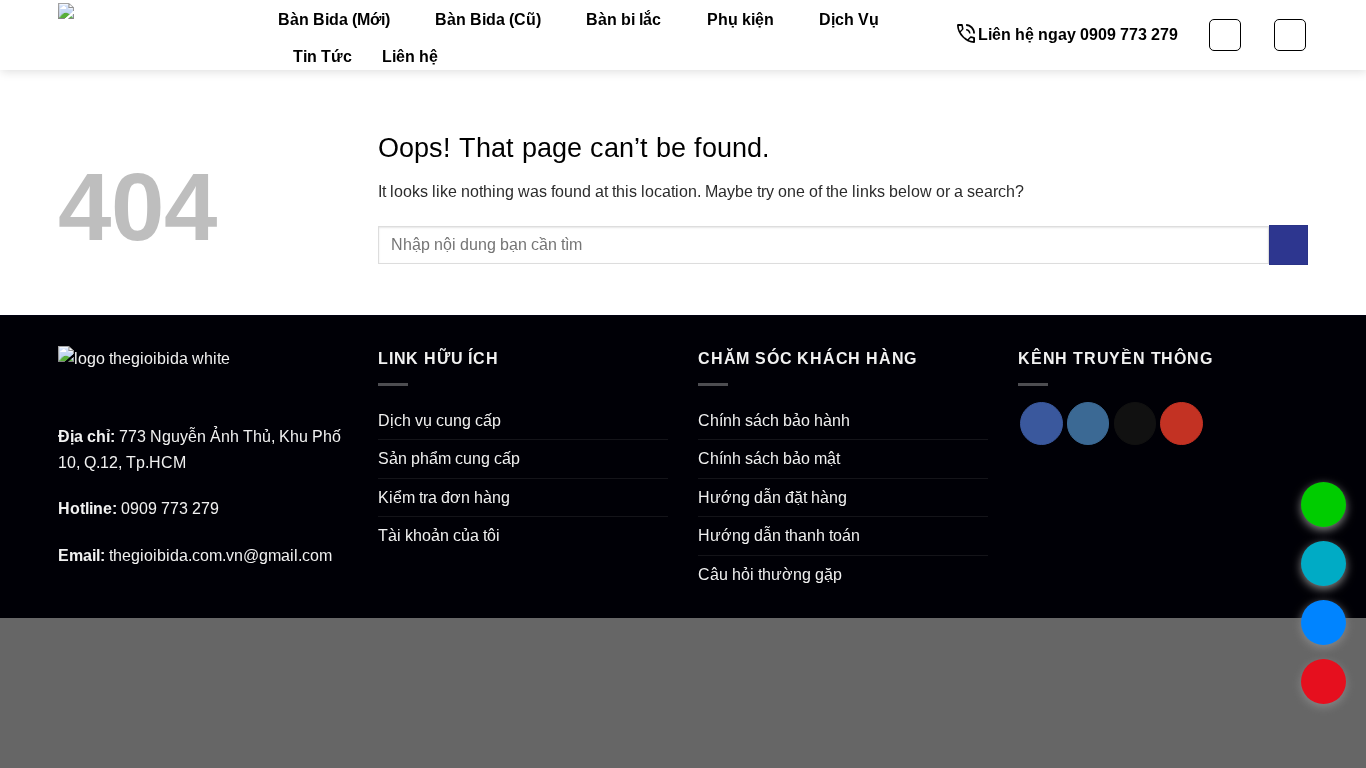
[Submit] (1288, 244)
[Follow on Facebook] (1041, 423)
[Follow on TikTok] (1135, 423)
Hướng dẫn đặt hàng (772, 497)
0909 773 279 (170, 508)
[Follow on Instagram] (1088, 423)
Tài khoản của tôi (439, 535)
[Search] (1225, 35)
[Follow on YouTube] (1181, 423)
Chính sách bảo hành (774, 420)
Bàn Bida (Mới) (334, 19)
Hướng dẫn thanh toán (779, 535)
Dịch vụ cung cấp (439, 420)
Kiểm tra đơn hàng (444, 497)
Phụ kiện (740, 19)
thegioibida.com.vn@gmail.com (220, 555)
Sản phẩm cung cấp (449, 458)
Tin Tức (322, 56)
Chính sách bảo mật (769, 458)
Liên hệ (410, 56)
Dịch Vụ (849, 19)
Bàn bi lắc (623, 19)
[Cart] (1290, 35)
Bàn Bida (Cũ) (488, 19)
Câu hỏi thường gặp (770, 574)
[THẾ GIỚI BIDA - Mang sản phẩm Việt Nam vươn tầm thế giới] (153, 35)
